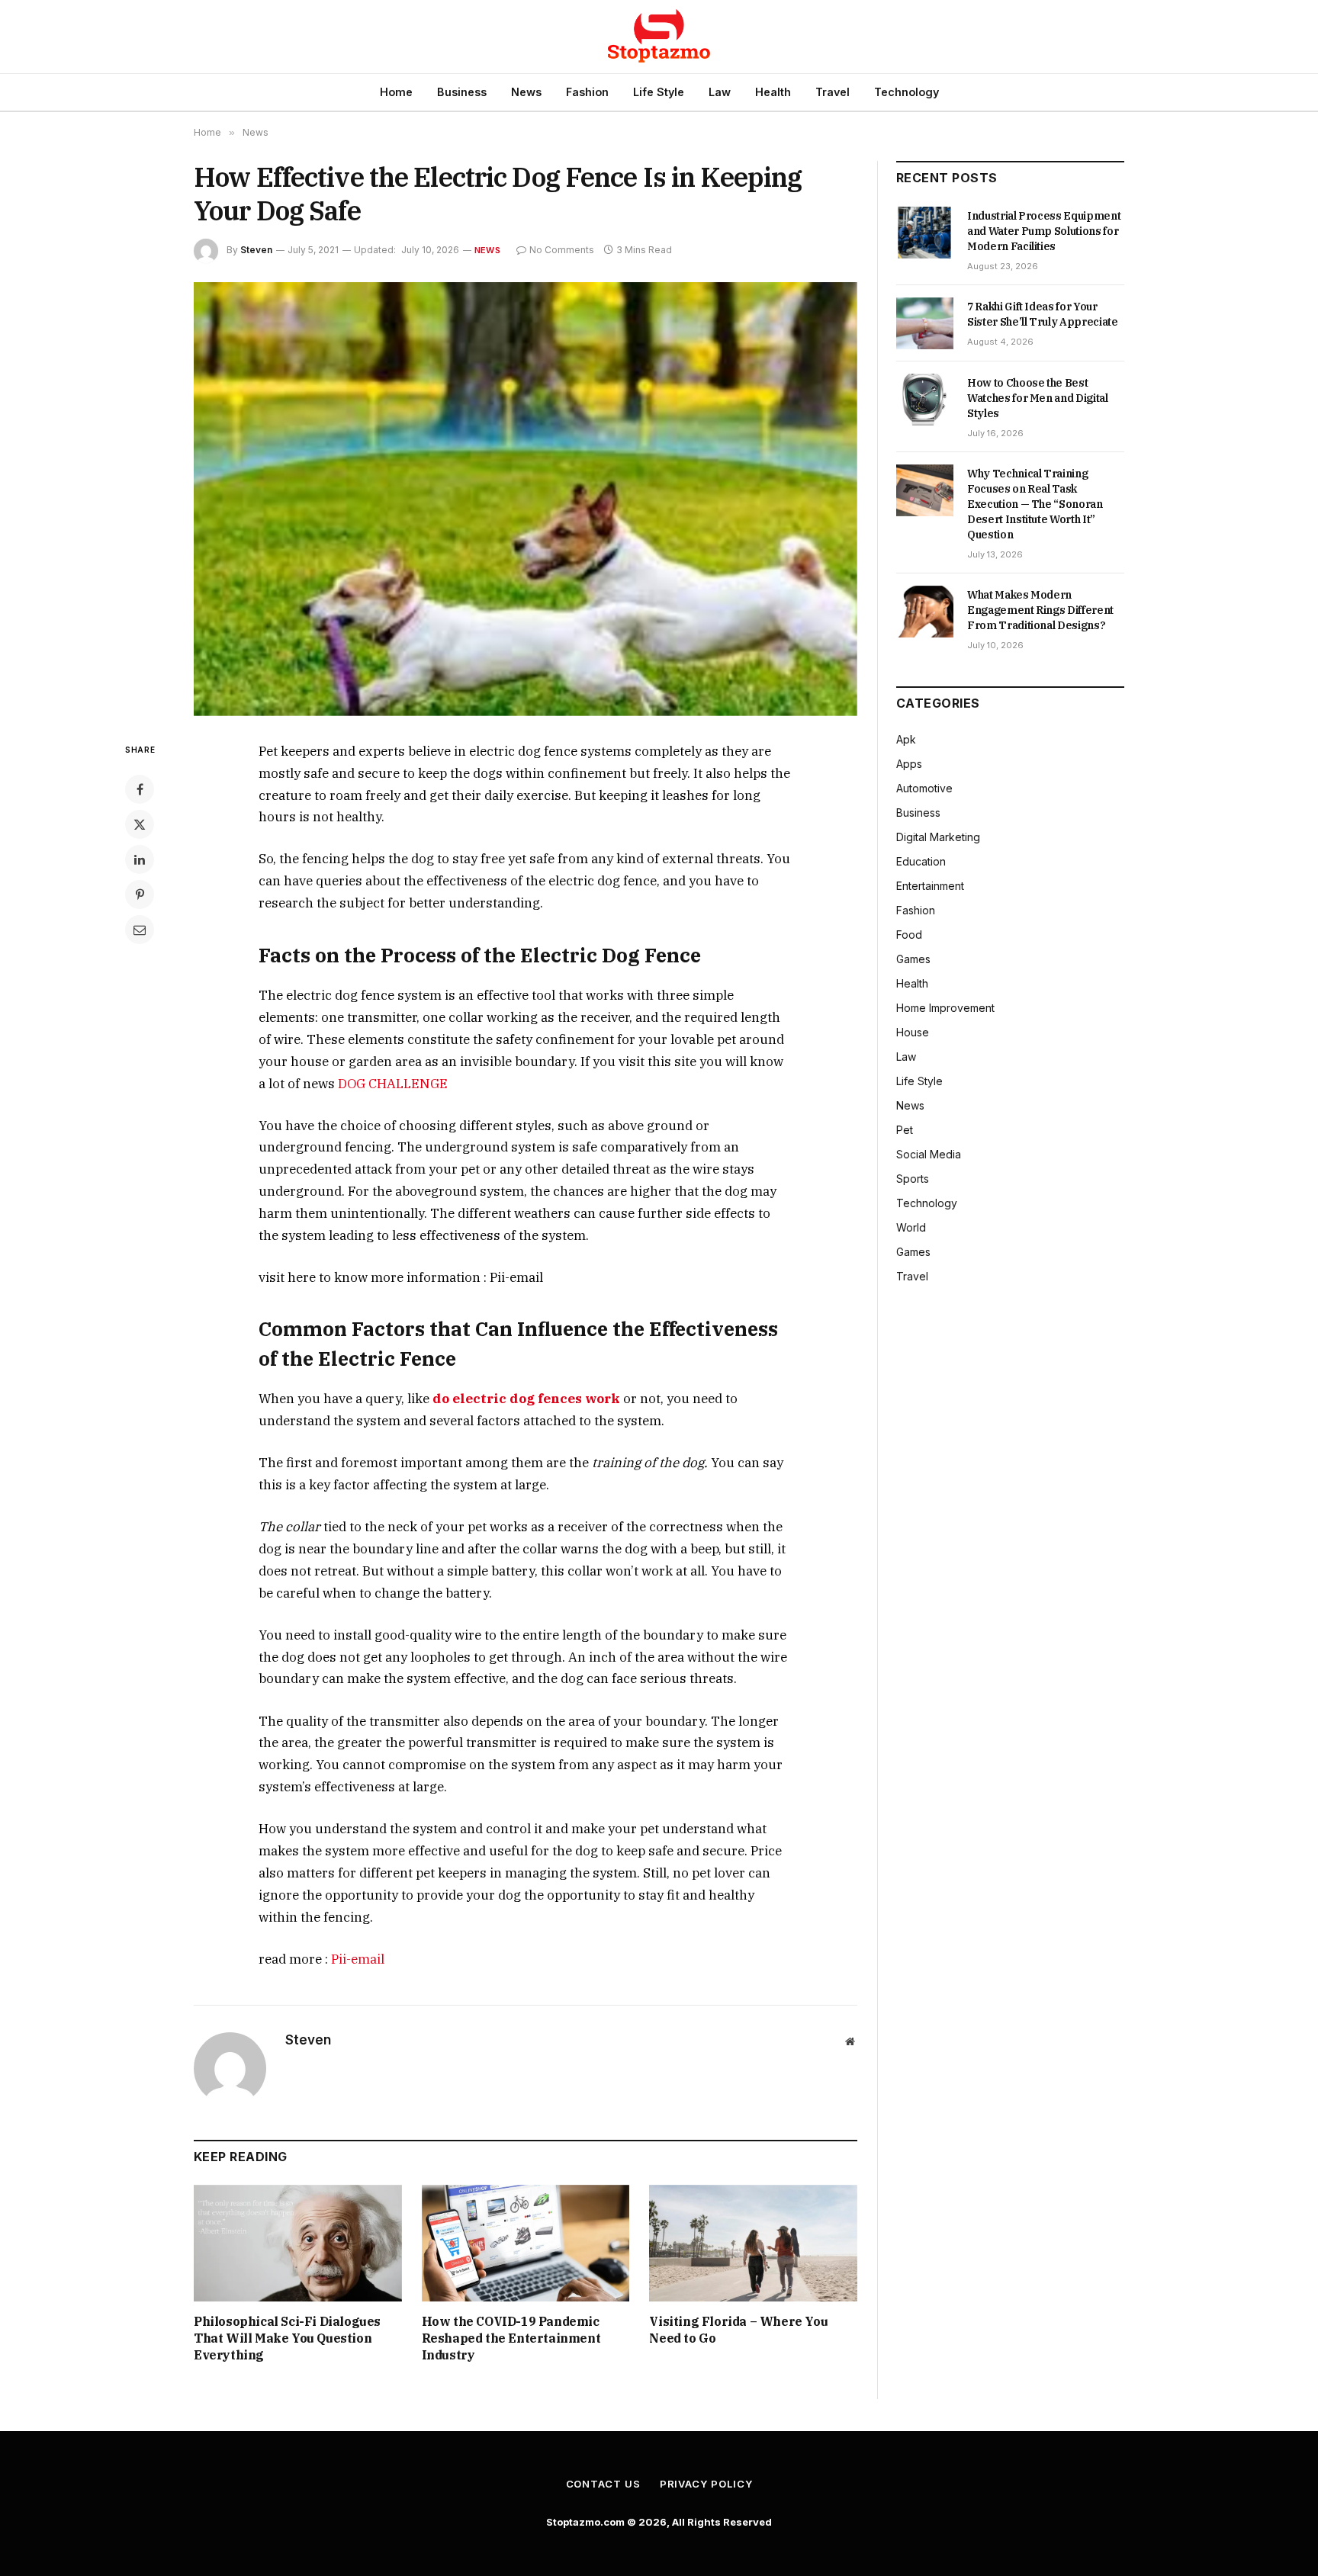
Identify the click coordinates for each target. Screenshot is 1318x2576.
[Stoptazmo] (659, 37)
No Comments (562, 250)
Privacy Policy (706, 2484)
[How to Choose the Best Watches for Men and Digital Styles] (925, 400)
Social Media (929, 1154)
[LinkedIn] (140, 859)
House (913, 1032)
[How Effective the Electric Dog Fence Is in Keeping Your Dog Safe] (526, 499)
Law (720, 92)
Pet (905, 1130)
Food (909, 935)
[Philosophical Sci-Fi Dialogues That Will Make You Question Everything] (298, 2243)
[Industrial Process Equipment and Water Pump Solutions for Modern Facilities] (925, 233)
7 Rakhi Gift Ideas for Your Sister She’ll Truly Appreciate (1043, 314)
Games (913, 959)
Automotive (924, 788)
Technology (907, 92)
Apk (906, 739)
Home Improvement (945, 1008)
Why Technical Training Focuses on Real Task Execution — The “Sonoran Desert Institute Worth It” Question (1035, 504)
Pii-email (358, 1959)
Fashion (587, 92)
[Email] (140, 930)
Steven (256, 250)
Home (396, 92)
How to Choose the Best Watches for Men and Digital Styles (1038, 398)
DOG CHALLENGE (393, 1084)
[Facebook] (140, 789)
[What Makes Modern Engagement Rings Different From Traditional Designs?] (925, 612)
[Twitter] (140, 824)
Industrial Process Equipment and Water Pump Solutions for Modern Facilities (1044, 231)
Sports (913, 1179)
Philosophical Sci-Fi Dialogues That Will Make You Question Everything (287, 2338)
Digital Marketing (938, 837)
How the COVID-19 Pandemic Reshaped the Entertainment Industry (511, 2338)
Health (773, 92)
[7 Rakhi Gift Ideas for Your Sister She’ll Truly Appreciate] (925, 323)
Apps (909, 764)
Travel (833, 92)
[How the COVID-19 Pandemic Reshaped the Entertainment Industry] (526, 2243)
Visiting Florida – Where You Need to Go (738, 2330)
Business (462, 92)
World (911, 1227)
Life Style (659, 92)
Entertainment (930, 886)
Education (921, 861)
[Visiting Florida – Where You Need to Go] (753, 2243)
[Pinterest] (140, 895)
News (526, 92)
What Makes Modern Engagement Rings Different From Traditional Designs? (1040, 610)
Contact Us (603, 2484)
